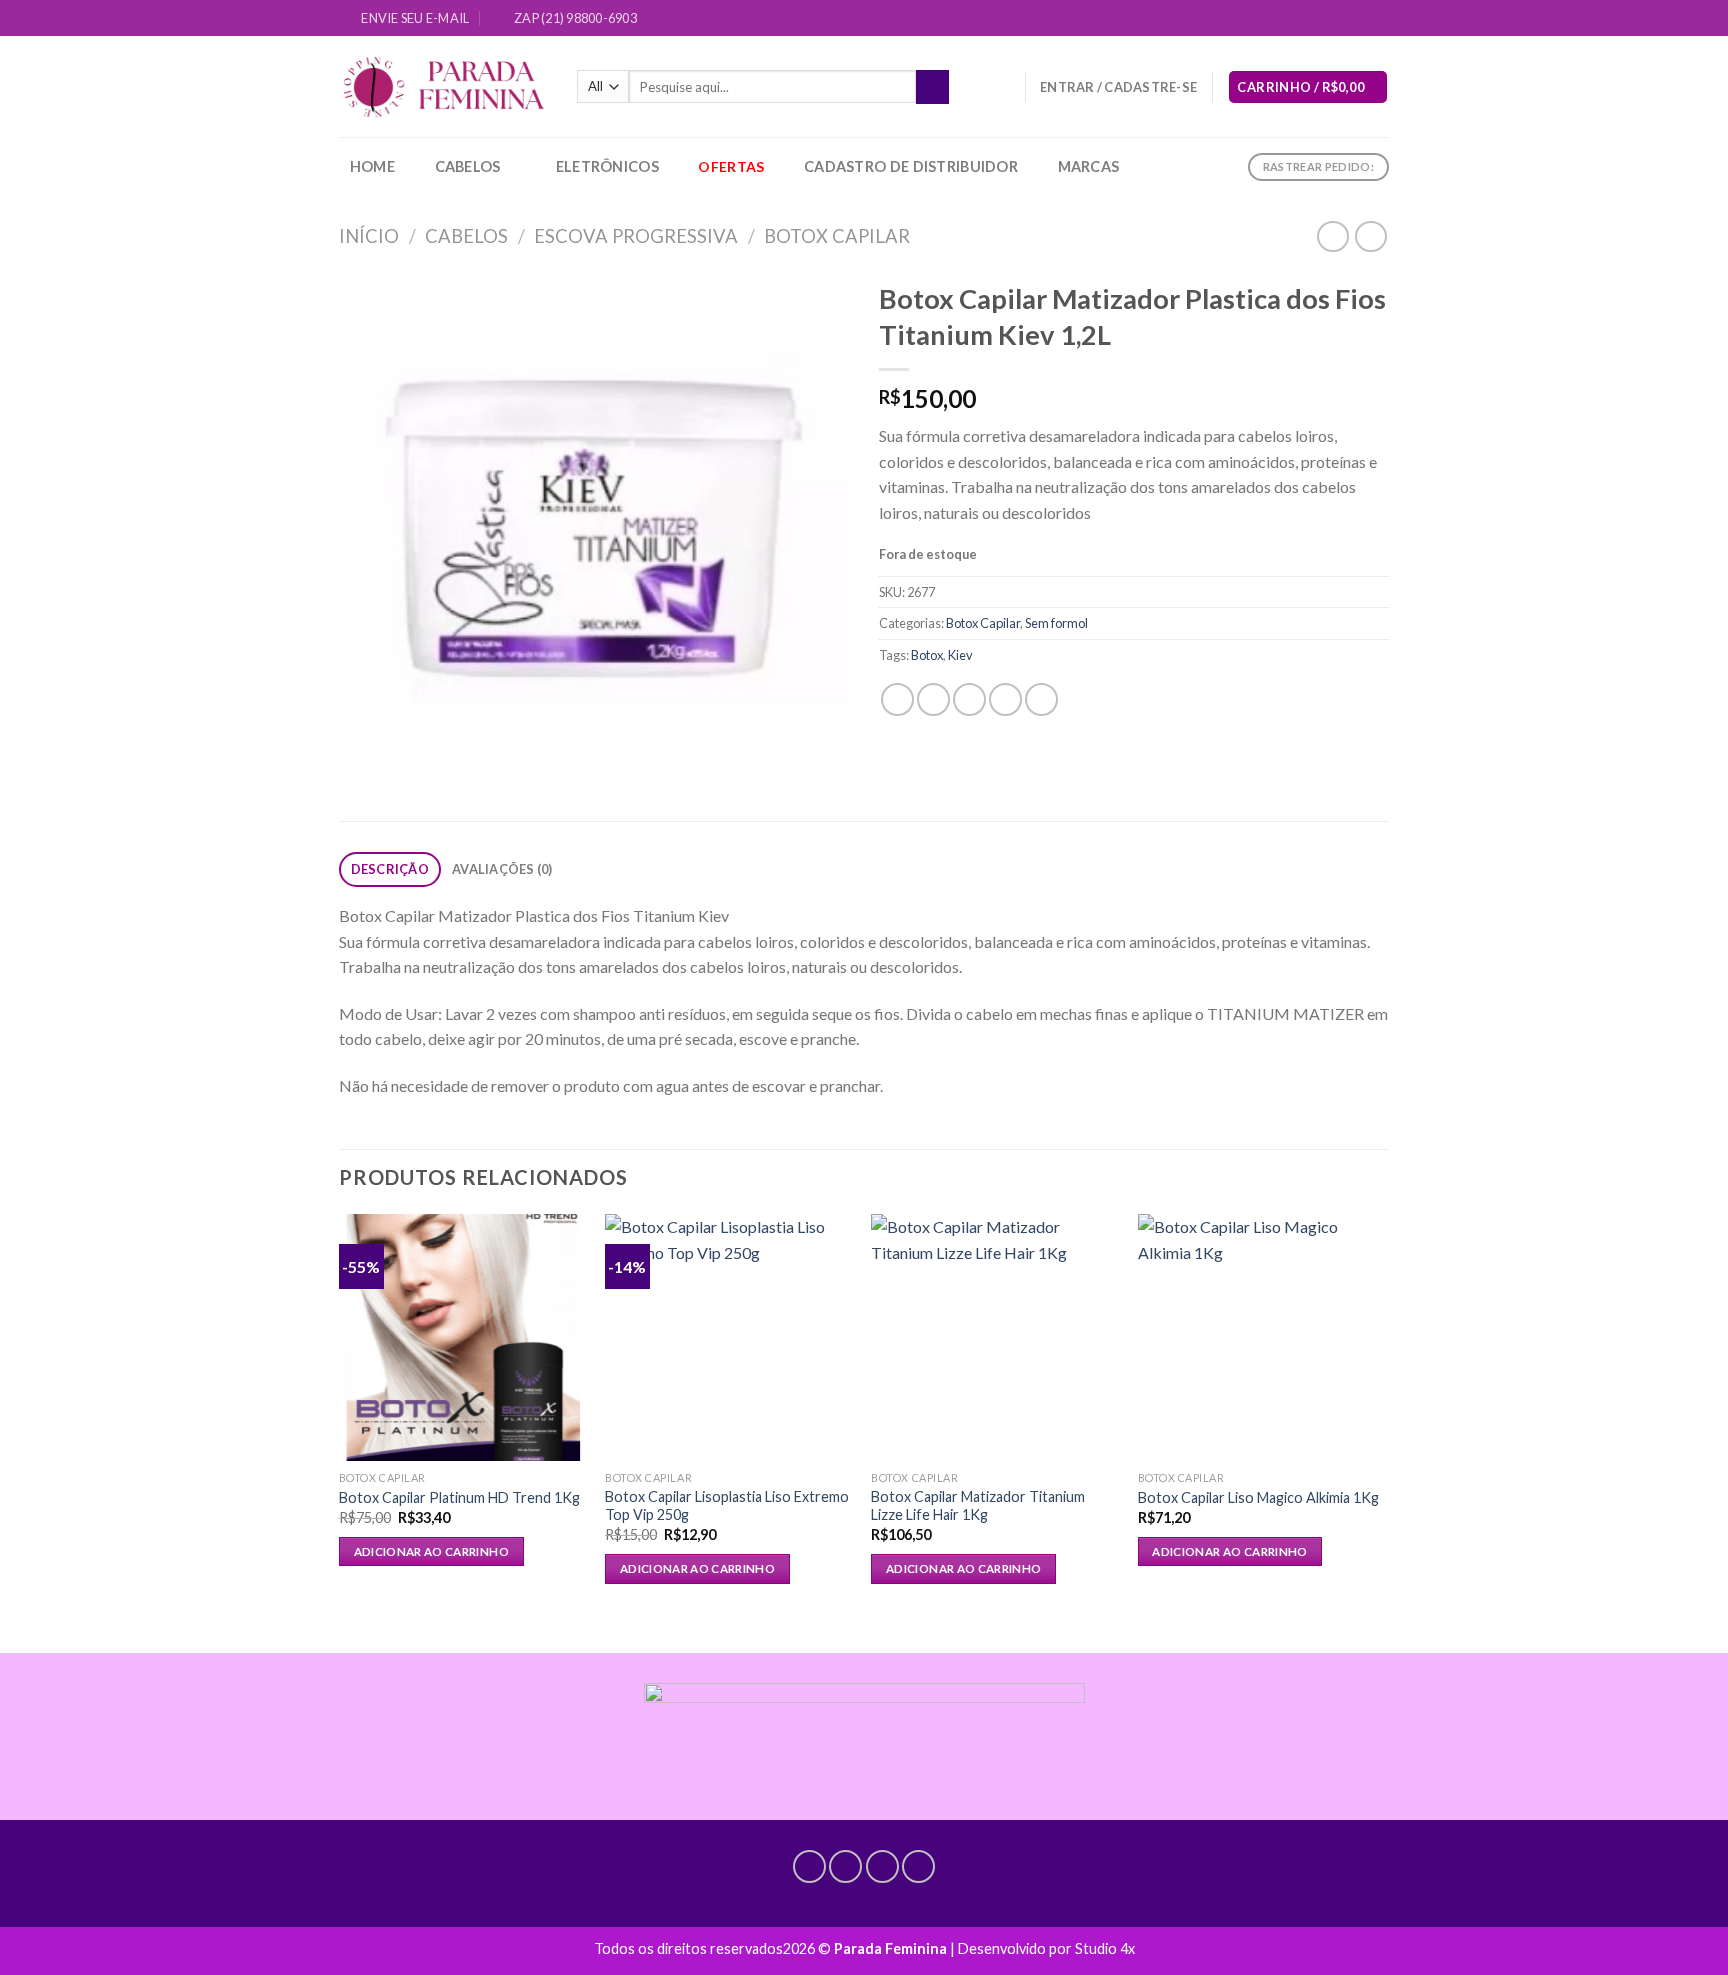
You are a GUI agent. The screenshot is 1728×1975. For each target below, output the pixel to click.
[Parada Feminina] (443, 87)
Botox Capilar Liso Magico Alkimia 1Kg (1258, 1497)
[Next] (1383, 1416)
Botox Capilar (837, 236)
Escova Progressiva (636, 236)
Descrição (390, 869)
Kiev (960, 655)
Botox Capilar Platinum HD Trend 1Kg (459, 1497)
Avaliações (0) (502, 869)
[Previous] (340, 1416)
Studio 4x (1105, 1948)
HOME (372, 166)
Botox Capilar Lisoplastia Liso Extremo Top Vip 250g (727, 1506)
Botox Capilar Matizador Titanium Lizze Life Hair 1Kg (978, 1506)
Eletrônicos (607, 166)
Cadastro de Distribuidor (911, 166)
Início (369, 236)
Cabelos (468, 166)
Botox (927, 655)
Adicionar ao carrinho (431, 1551)
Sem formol (1056, 623)
